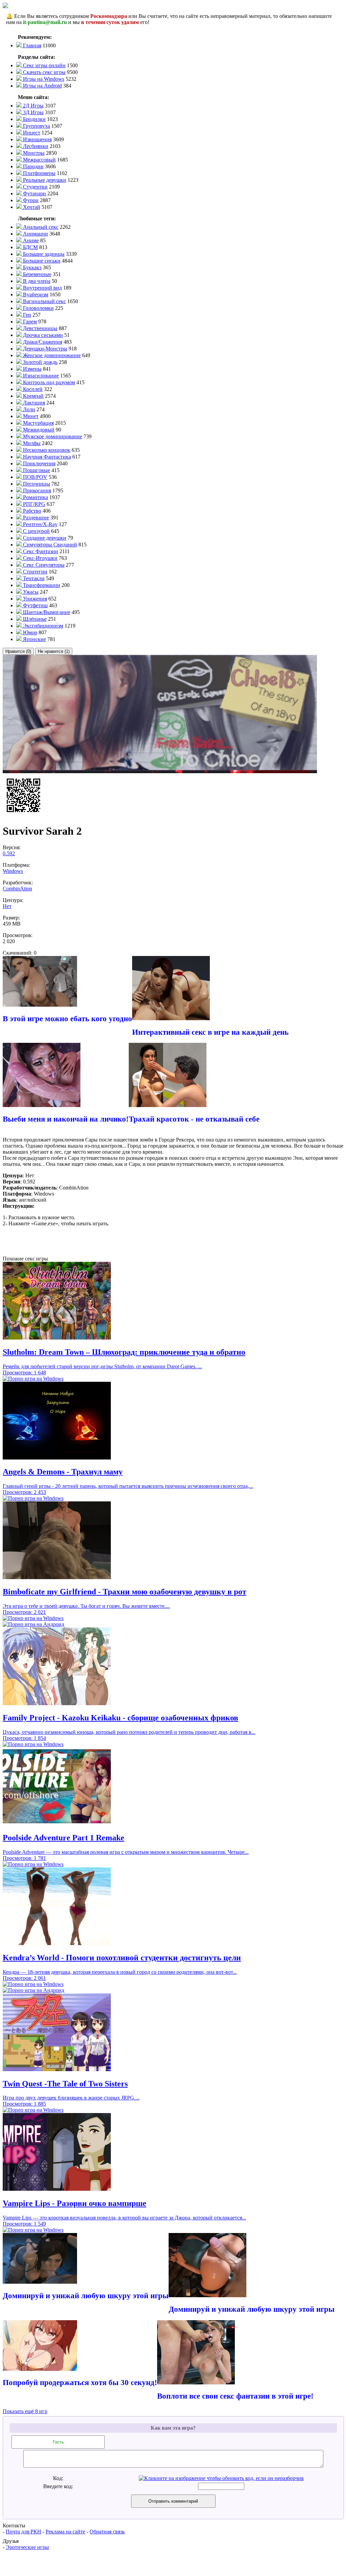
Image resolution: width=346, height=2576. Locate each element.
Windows (13, 871)
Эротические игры (27, 2547)
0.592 (9, 853)
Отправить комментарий (173, 2501)
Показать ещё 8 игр (25, 2411)
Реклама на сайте (65, 2532)
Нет (7, 906)
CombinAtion (17, 889)
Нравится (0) (18, 651)
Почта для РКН (23, 2532)
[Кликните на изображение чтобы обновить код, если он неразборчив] (221, 2478)
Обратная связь (107, 2532)
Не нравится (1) (54, 651)
